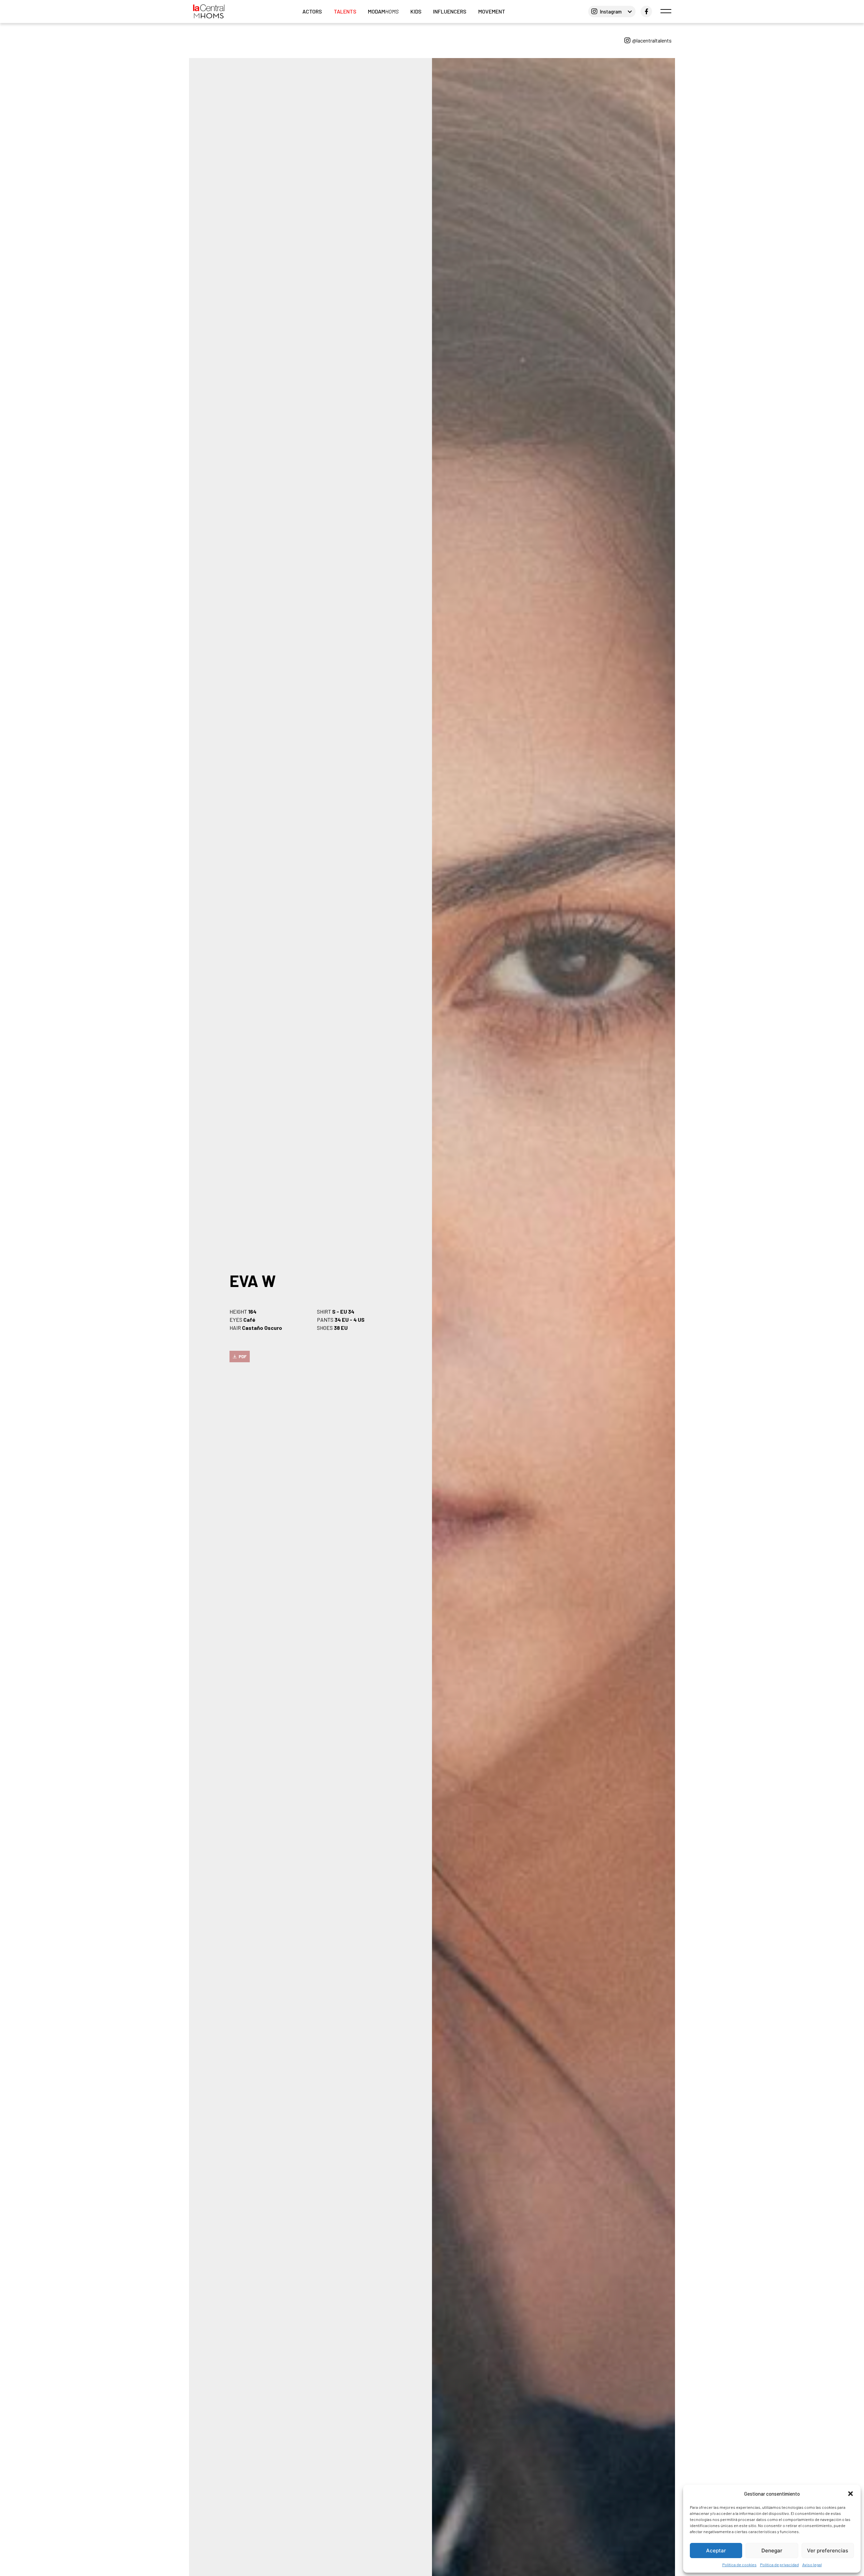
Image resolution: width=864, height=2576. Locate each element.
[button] (850, 2494)
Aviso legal (812, 2565)
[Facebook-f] (646, 11)
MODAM (383, 11)
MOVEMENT (492, 11)
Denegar (772, 2551)
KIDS (416, 11)
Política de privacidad (779, 2565)
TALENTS (345, 11)
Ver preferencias (828, 2551)
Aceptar (716, 2551)
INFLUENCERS (450, 11)
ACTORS (312, 11)
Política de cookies (739, 2565)
